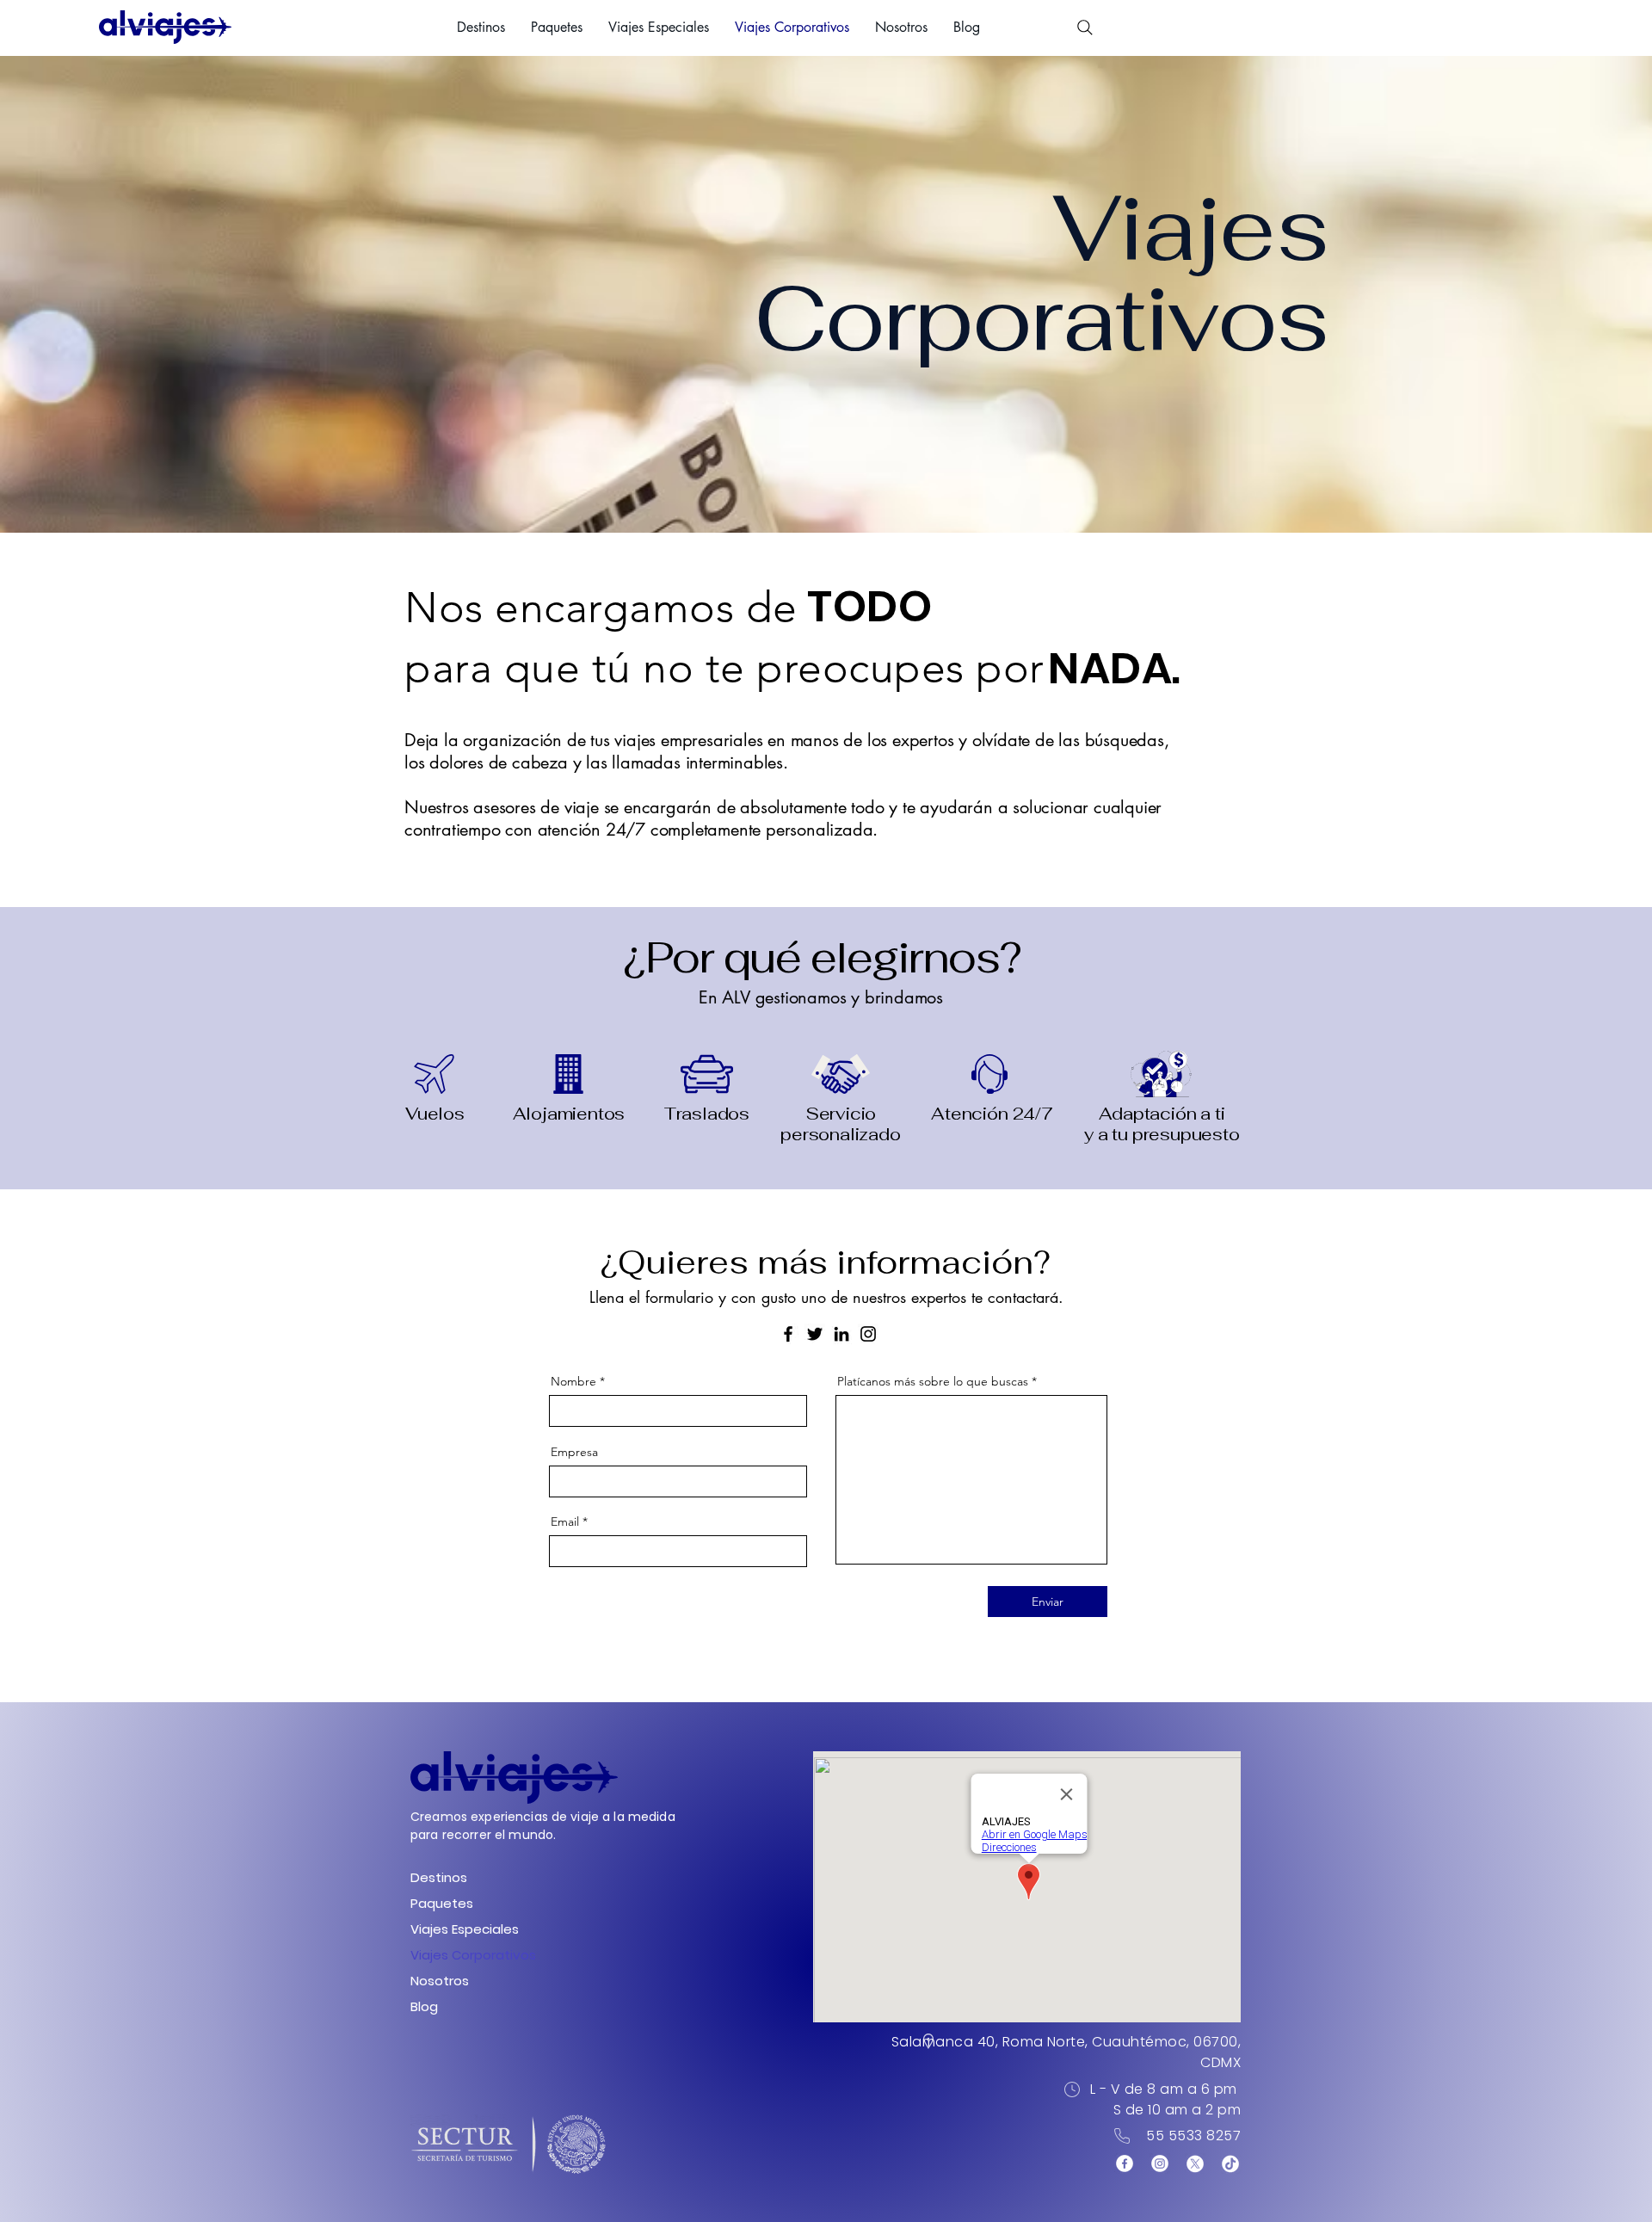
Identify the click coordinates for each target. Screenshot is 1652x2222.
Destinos (439, 1877)
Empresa (574, 1452)
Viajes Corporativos (458, 1955)
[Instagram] (868, 1334)
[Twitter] (815, 1334)
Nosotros (440, 1981)
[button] (481, 28)
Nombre (573, 1381)
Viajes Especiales (458, 1929)
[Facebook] (788, 1334)
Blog (424, 2006)
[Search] (1085, 28)
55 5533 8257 (1193, 2136)
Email (565, 1521)
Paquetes (442, 1903)
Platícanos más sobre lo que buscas (933, 1381)
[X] (1195, 2163)
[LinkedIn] (841, 1334)
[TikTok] (1230, 2163)
